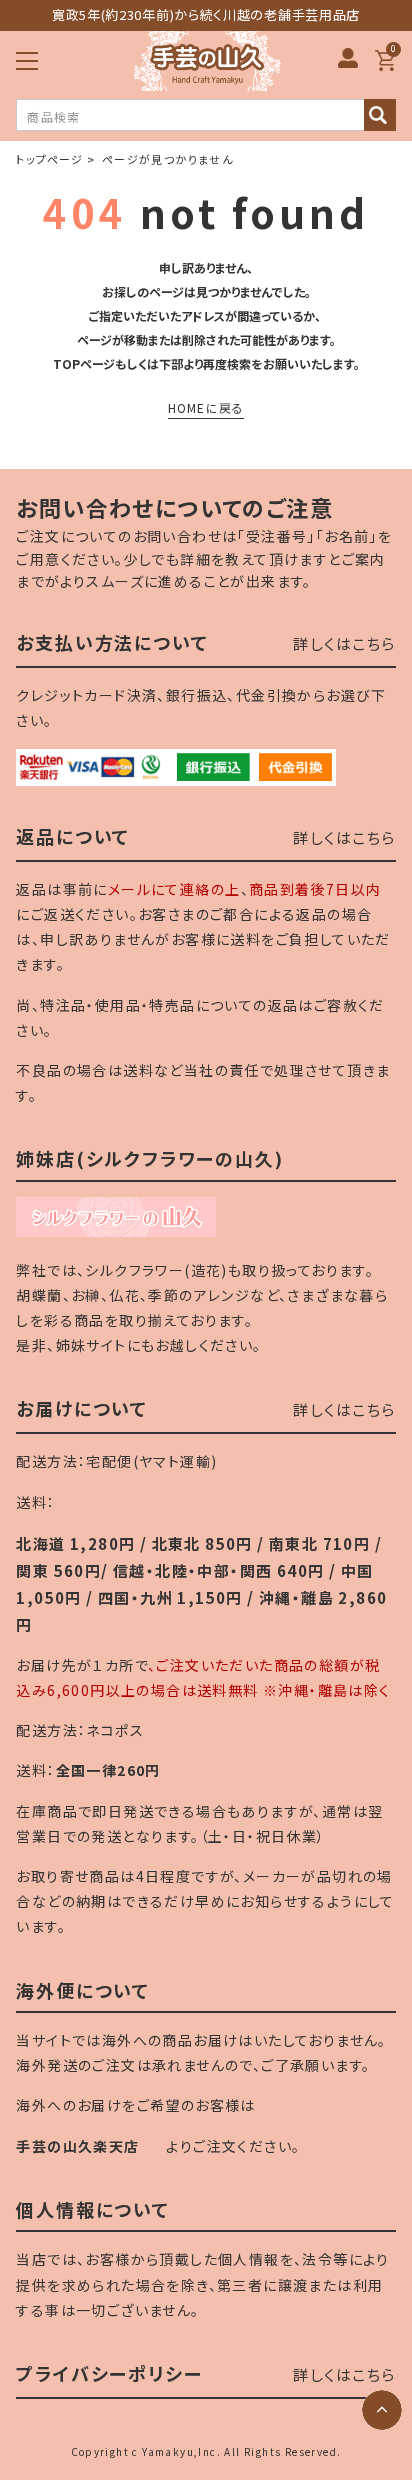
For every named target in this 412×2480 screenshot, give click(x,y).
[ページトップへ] (382, 2410)
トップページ (49, 159)
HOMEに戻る (206, 407)
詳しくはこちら (344, 643)
